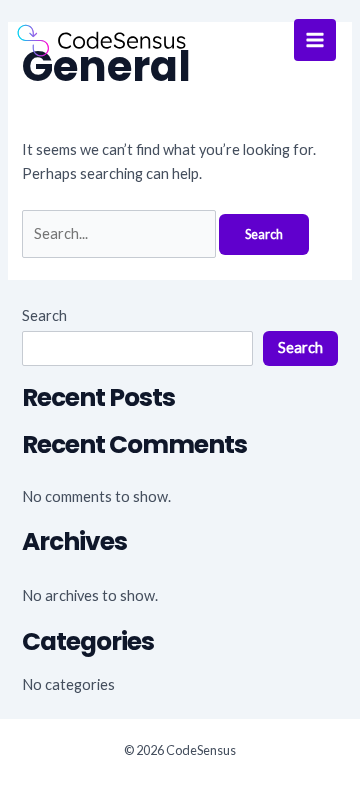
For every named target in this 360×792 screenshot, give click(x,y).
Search (44, 315)
